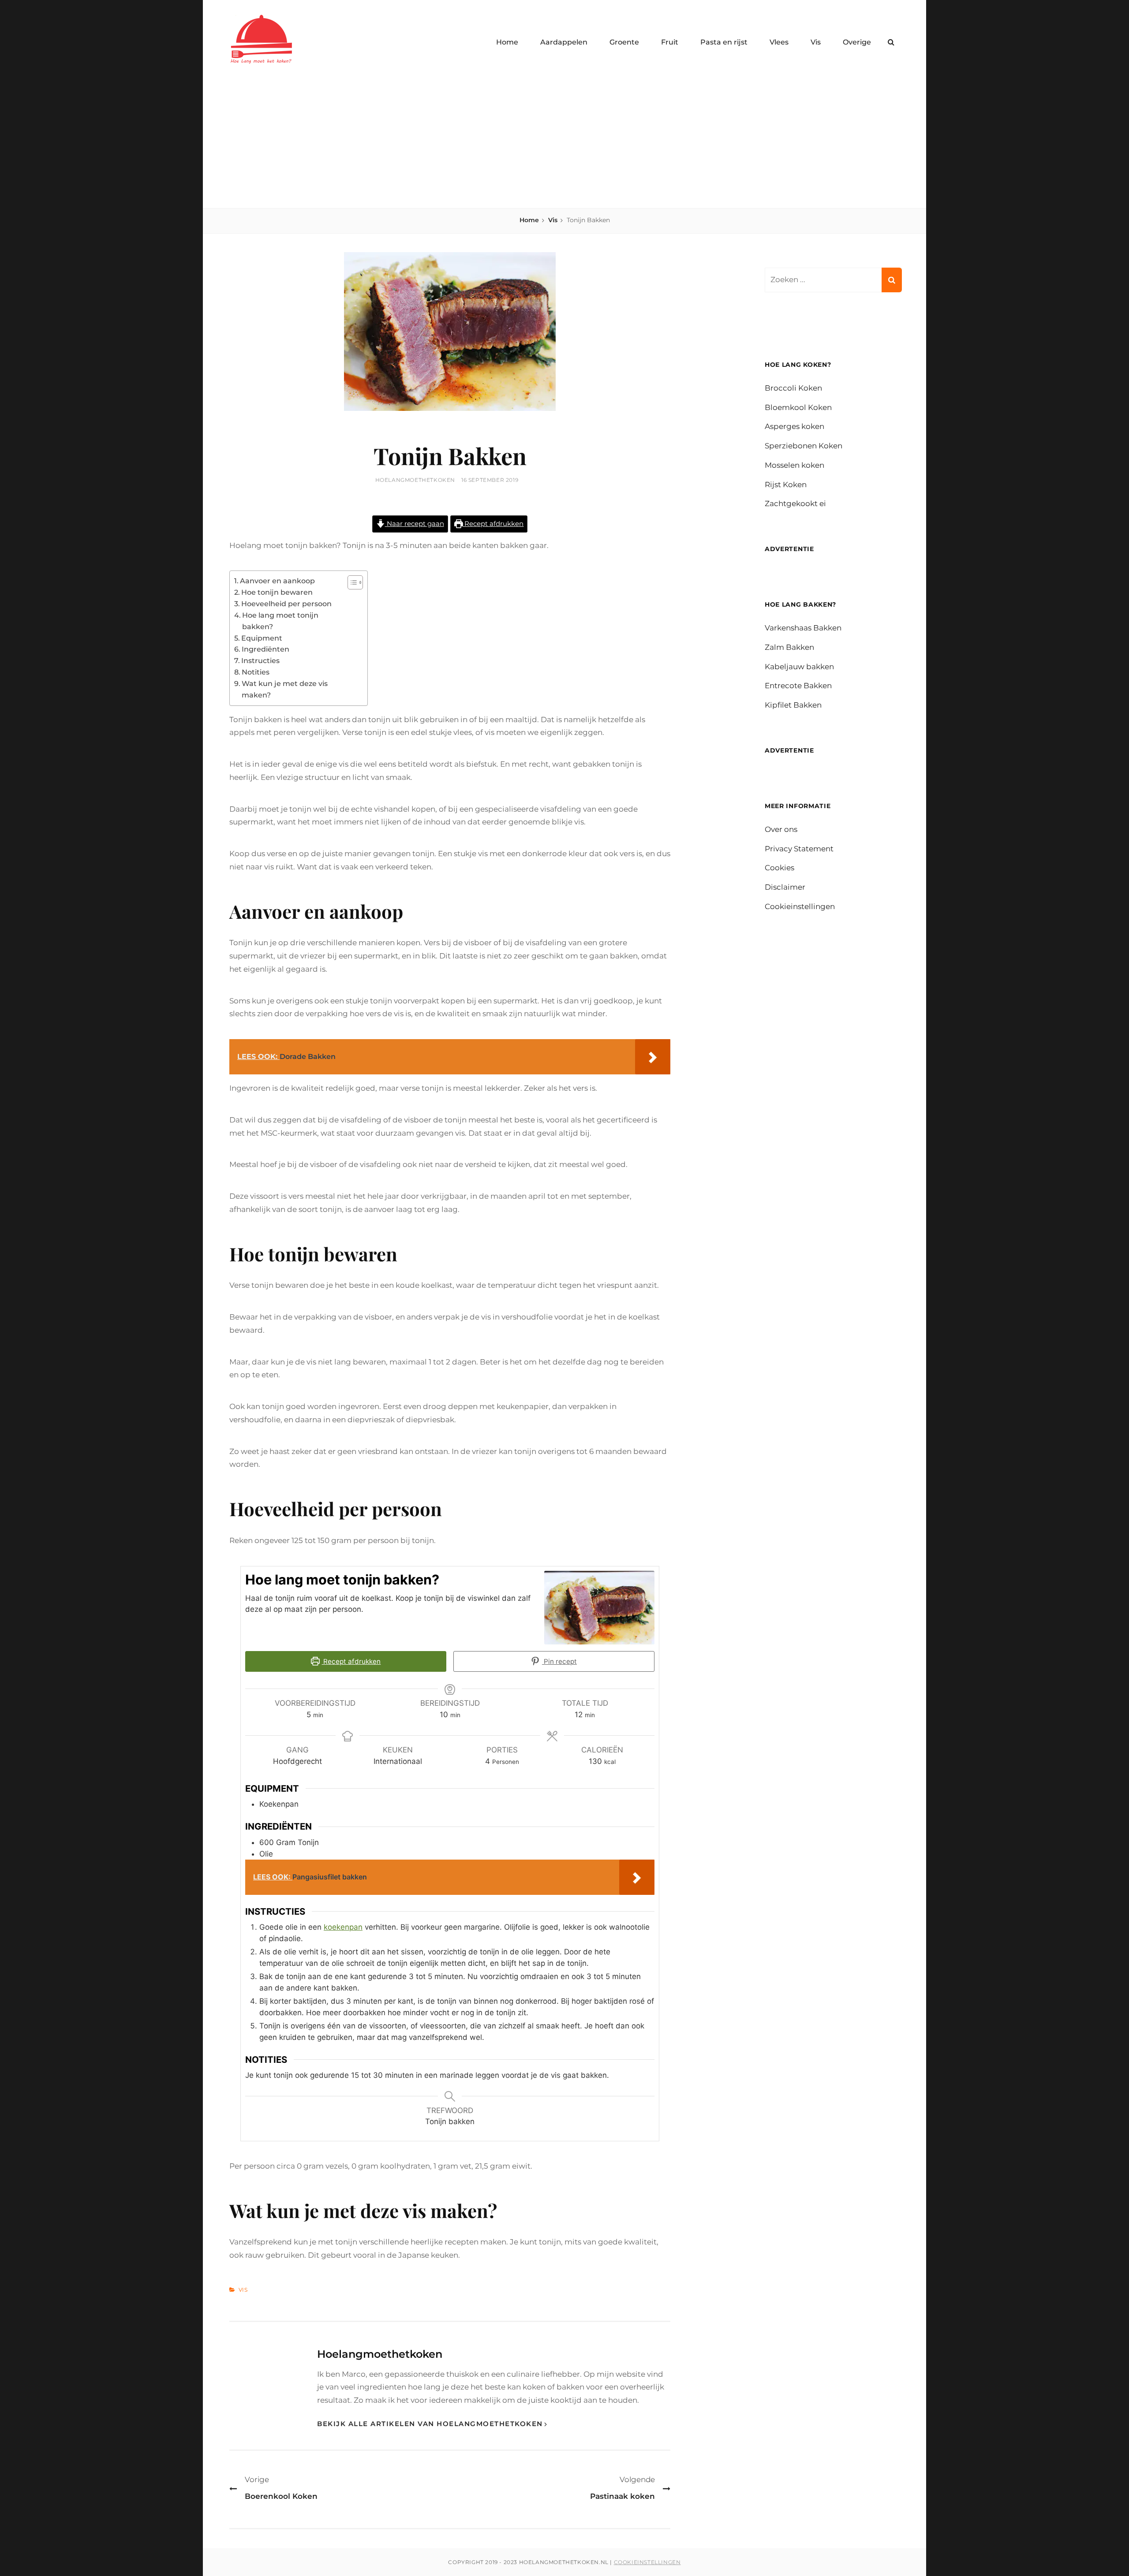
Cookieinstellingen (800, 906)
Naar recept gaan (415, 524)
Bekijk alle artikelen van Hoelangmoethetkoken (430, 2424)
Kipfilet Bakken (793, 705)
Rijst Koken (786, 485)
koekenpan (343, 1927)
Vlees (779, 42)
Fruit (670, 42)
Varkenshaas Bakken (803, 628)
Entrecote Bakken (798, 686)
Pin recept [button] (559, 1661)
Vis (816, 42)
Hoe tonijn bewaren (277, 592)
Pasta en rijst (724, 42)
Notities (256, 672)
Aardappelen (564, 42)
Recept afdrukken (493, 524)
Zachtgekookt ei (795, 503)
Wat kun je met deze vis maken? (285, 689)
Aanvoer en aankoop (277, 581)
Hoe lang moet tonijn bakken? (280, 621)
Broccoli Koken (793, 388)
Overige (857, 42)
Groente (624, 42)
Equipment (262, 638)
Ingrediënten (265, 649)
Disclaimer (785, 887)
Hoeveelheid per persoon (286, 604)
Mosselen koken (794, 465)
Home (507, 42)
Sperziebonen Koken (804, 446)
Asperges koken (794, 426)
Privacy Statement (799, 849)
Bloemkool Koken (798, 407)
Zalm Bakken (789, 647)
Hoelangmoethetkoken (415, 480)
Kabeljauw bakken (799, 667)
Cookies (779, 868)
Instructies (260, 660)
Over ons (781, 829)
